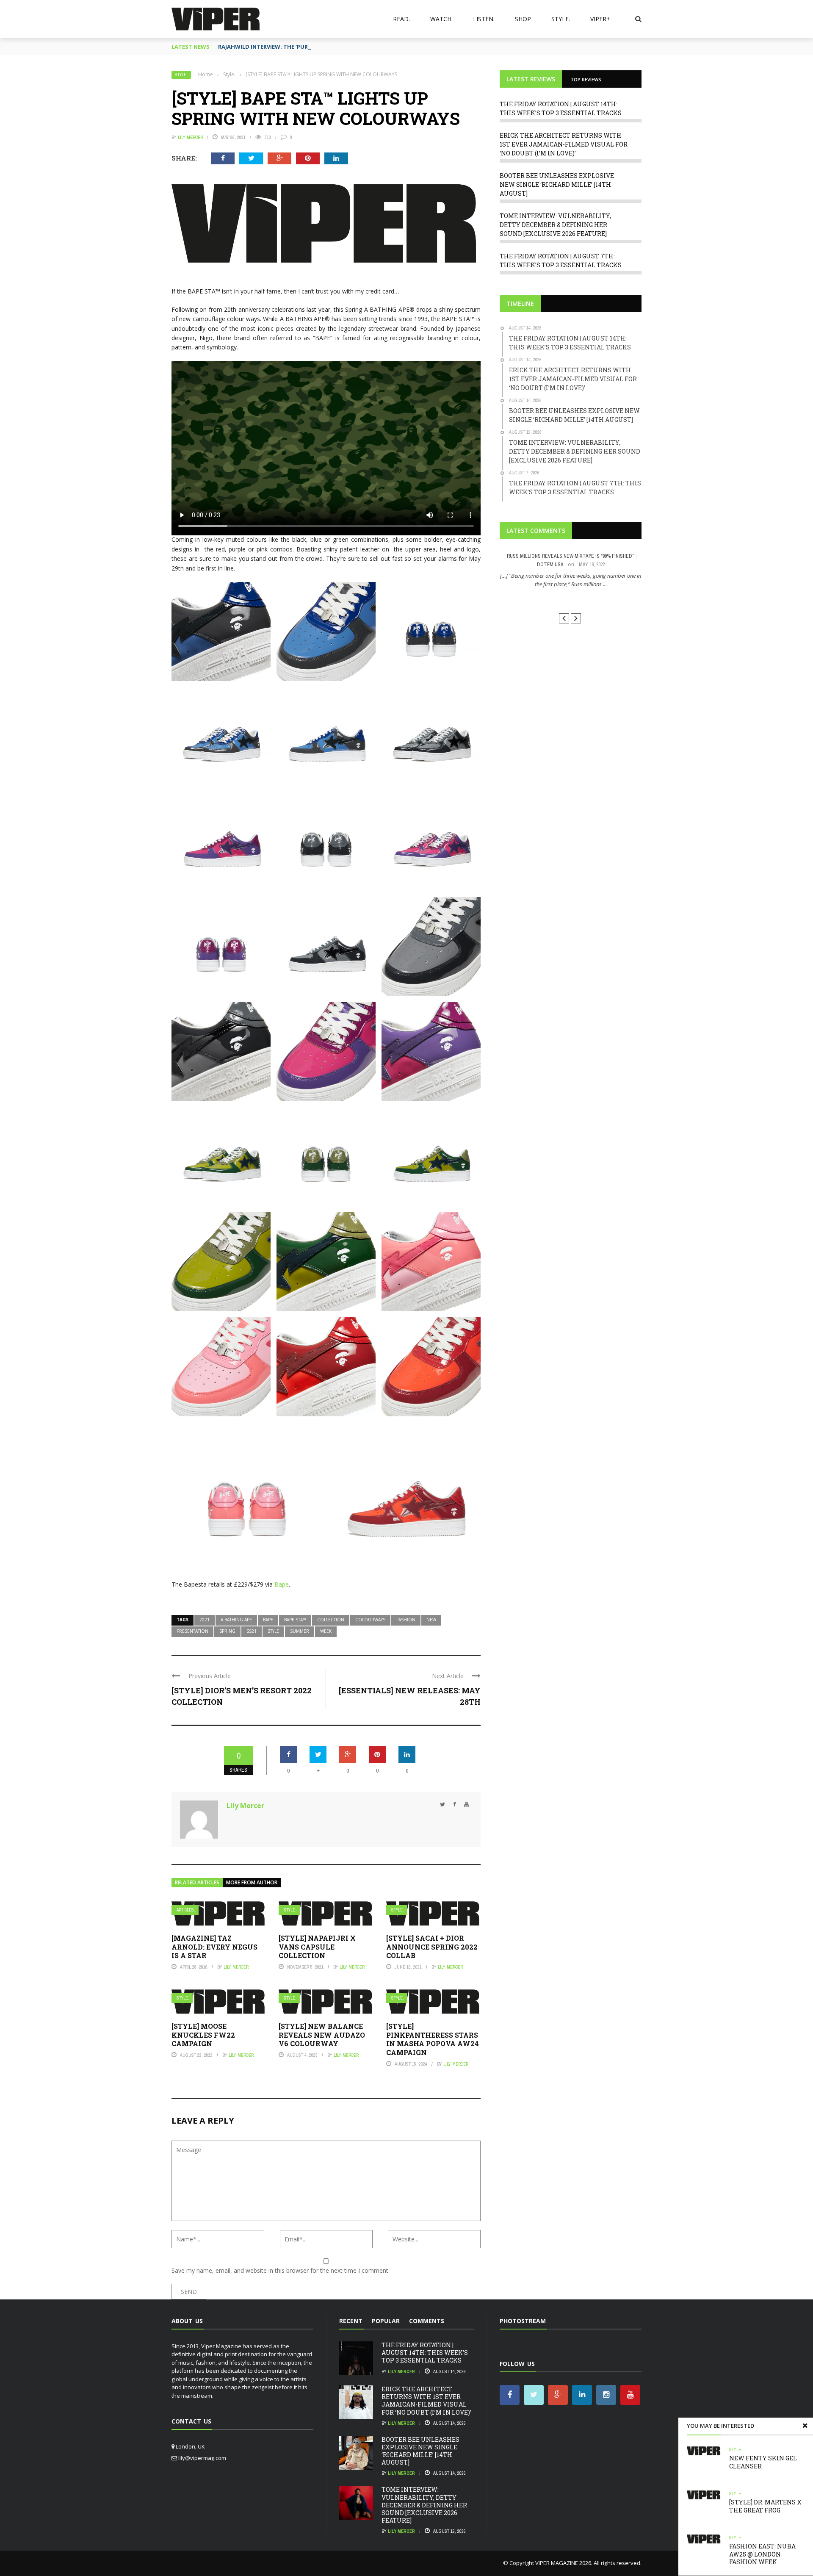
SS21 (252, 1631)
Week (326, 1631)
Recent (351, 2321)
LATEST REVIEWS (531, 79)
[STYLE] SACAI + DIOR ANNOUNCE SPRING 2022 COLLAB (432, 1947)
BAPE (268, 1620)
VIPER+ (600, 19)
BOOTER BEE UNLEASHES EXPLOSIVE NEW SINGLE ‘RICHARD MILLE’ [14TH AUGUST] (557, 184)
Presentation (192, 1631)
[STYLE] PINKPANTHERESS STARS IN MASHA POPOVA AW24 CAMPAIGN (433, 2039)
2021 (205, 1620)
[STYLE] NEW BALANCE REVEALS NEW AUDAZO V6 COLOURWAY (322, 2035)
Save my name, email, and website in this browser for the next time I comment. (281, 2270)
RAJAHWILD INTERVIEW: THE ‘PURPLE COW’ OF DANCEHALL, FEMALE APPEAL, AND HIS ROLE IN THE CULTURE (363, 47)
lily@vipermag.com (202, 2458)
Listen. (484, 19)
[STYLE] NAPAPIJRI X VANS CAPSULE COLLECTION (317, 1947)
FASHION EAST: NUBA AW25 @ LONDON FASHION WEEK (762, 2554)
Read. (401, 19)
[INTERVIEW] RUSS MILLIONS (571, 600)
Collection (331, 1620)
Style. (561, 19)
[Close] (805, 2426)
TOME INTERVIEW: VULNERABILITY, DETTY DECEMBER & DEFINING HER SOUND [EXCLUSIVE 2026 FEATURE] (555, 225)
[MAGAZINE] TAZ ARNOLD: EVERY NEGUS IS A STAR (214, 1947)
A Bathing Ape (236, 1620)
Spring (227, 1631)
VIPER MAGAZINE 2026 (563, 2563)
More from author (252, 1882)
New (431, 1620)
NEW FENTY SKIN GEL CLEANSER (763, 2462)
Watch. (441, 19)
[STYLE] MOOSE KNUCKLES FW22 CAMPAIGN (203, 2035)
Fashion (406, 1620)
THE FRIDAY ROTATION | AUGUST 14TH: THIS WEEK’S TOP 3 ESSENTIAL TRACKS (425, 2353)
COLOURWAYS (370, 1620)
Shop (523, 19)
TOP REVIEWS (586, 79)
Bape (282, 1584)
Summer (300, 1631)
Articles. (186, 1910)
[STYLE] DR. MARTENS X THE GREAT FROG (765, 2506)
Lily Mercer (190, 137)
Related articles (197, 1882)
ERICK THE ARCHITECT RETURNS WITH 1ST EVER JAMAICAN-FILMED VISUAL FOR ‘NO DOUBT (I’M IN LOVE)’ (564, 144)
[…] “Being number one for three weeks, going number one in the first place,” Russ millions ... (571, 580)
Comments (427, 2321)
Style (273, 1631)
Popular (386, 2321)
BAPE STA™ (295, 1620)
